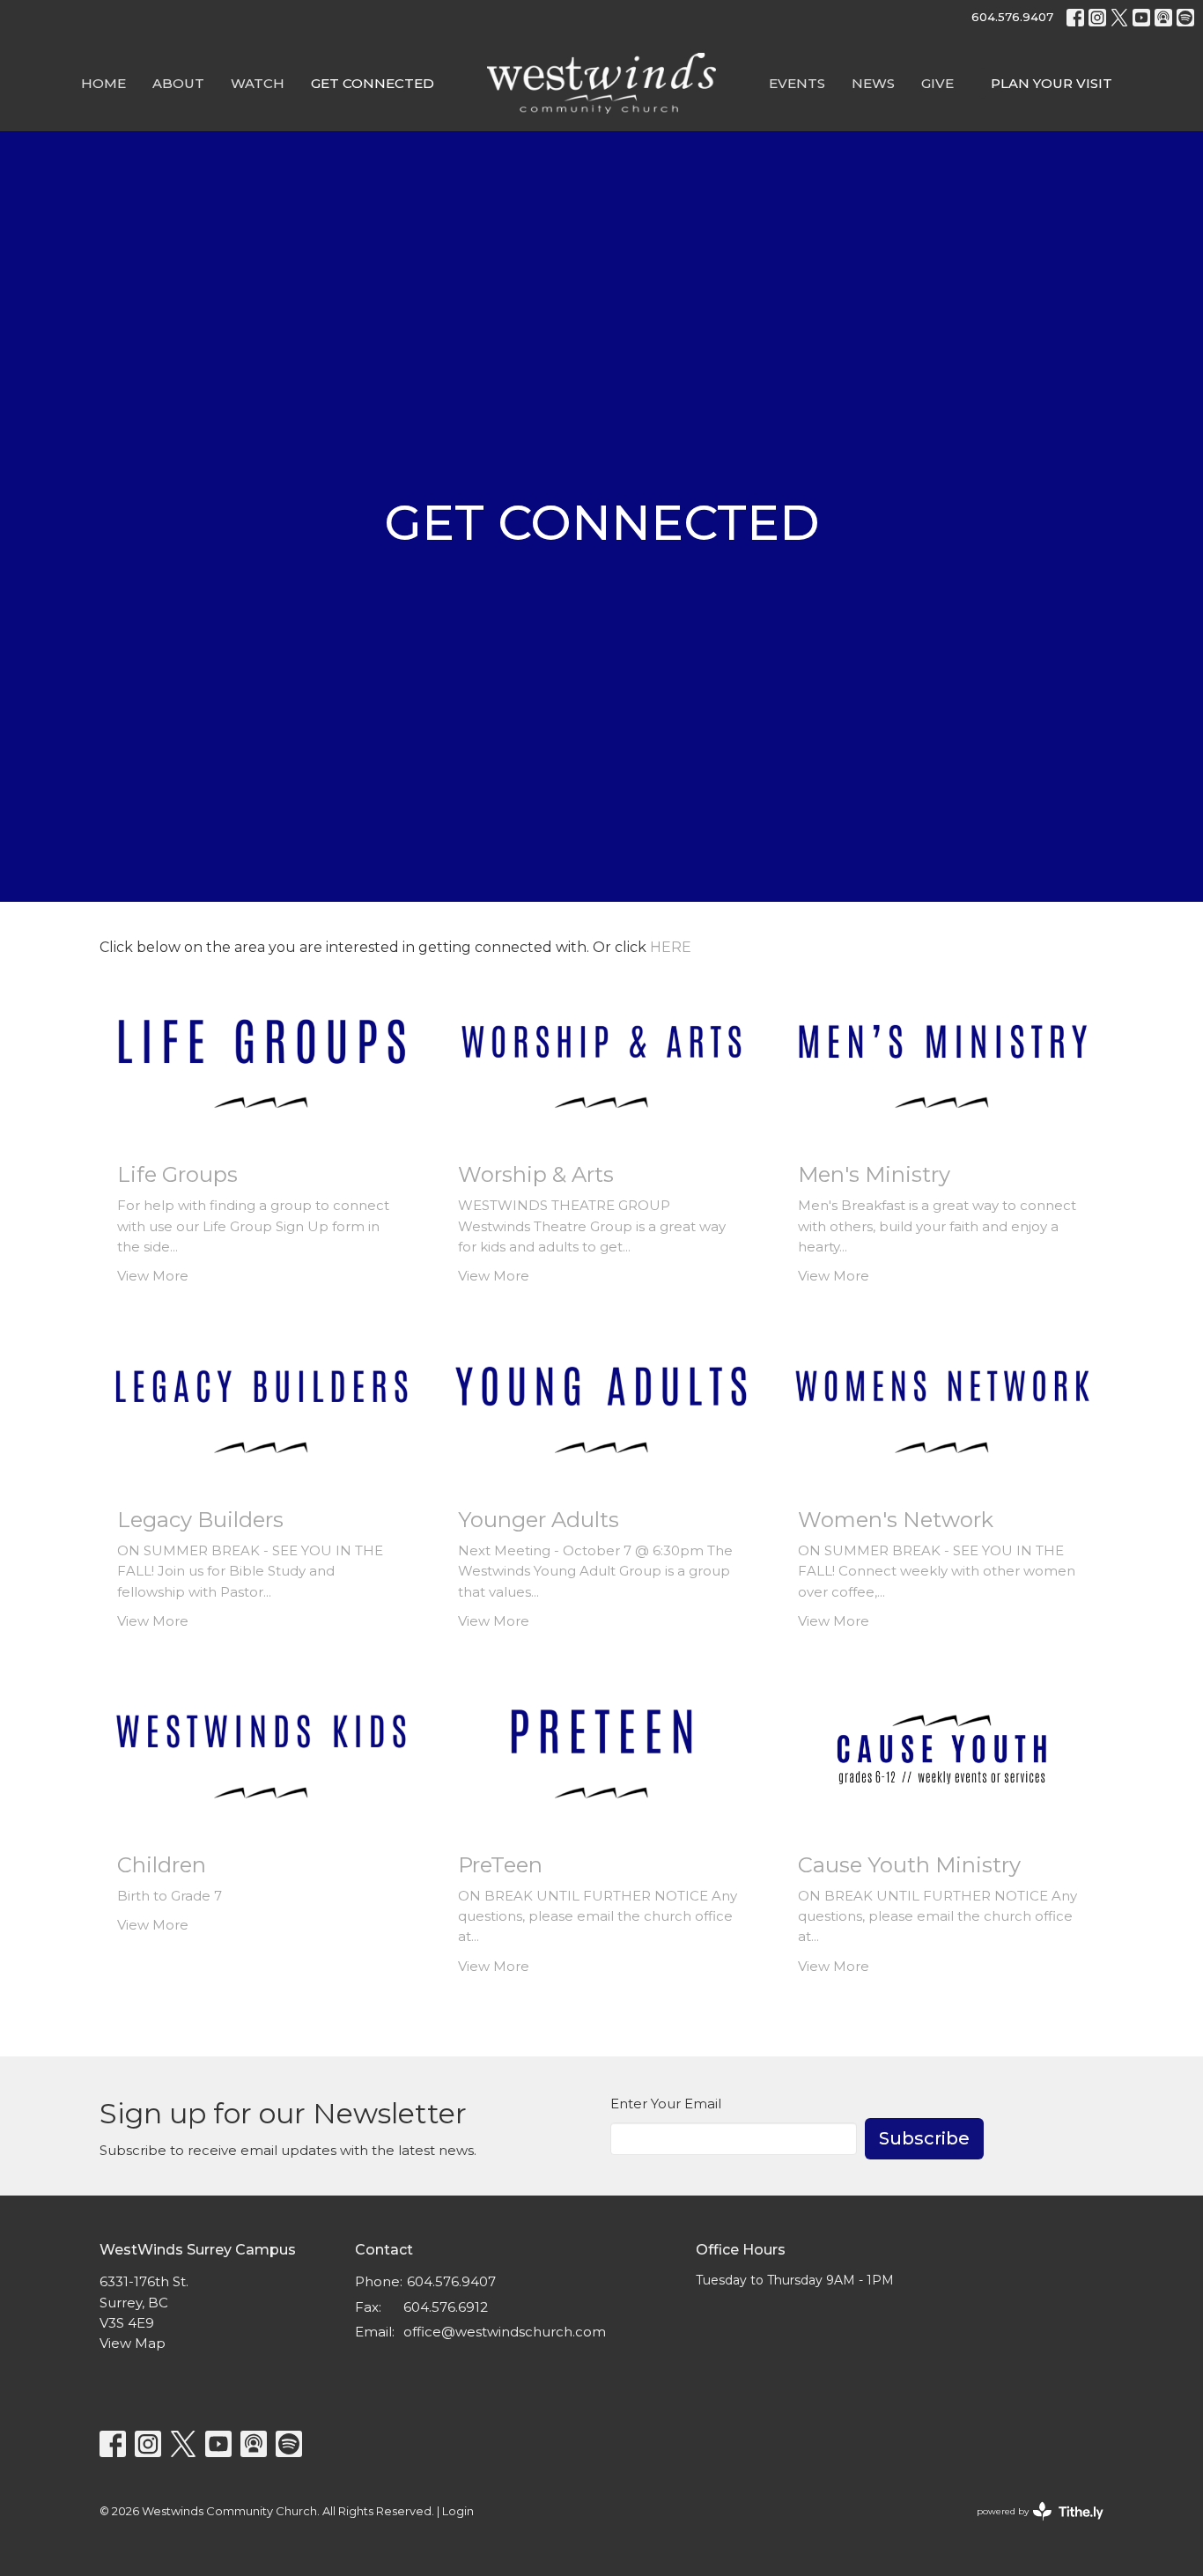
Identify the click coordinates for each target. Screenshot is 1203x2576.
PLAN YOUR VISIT (1052, 83)
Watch (258, 83)
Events (797, 83)
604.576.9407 (1012, 17)
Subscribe (924, 2138)
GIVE (937, 83)
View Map (133, 2343)
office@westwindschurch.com (505, 2332)
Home (103, 83)
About (178, 83)
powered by (1032, 2526)
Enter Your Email (666, 2104)
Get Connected (373, 83)
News (873, 83)
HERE (671, 947)
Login (458, 2511)
